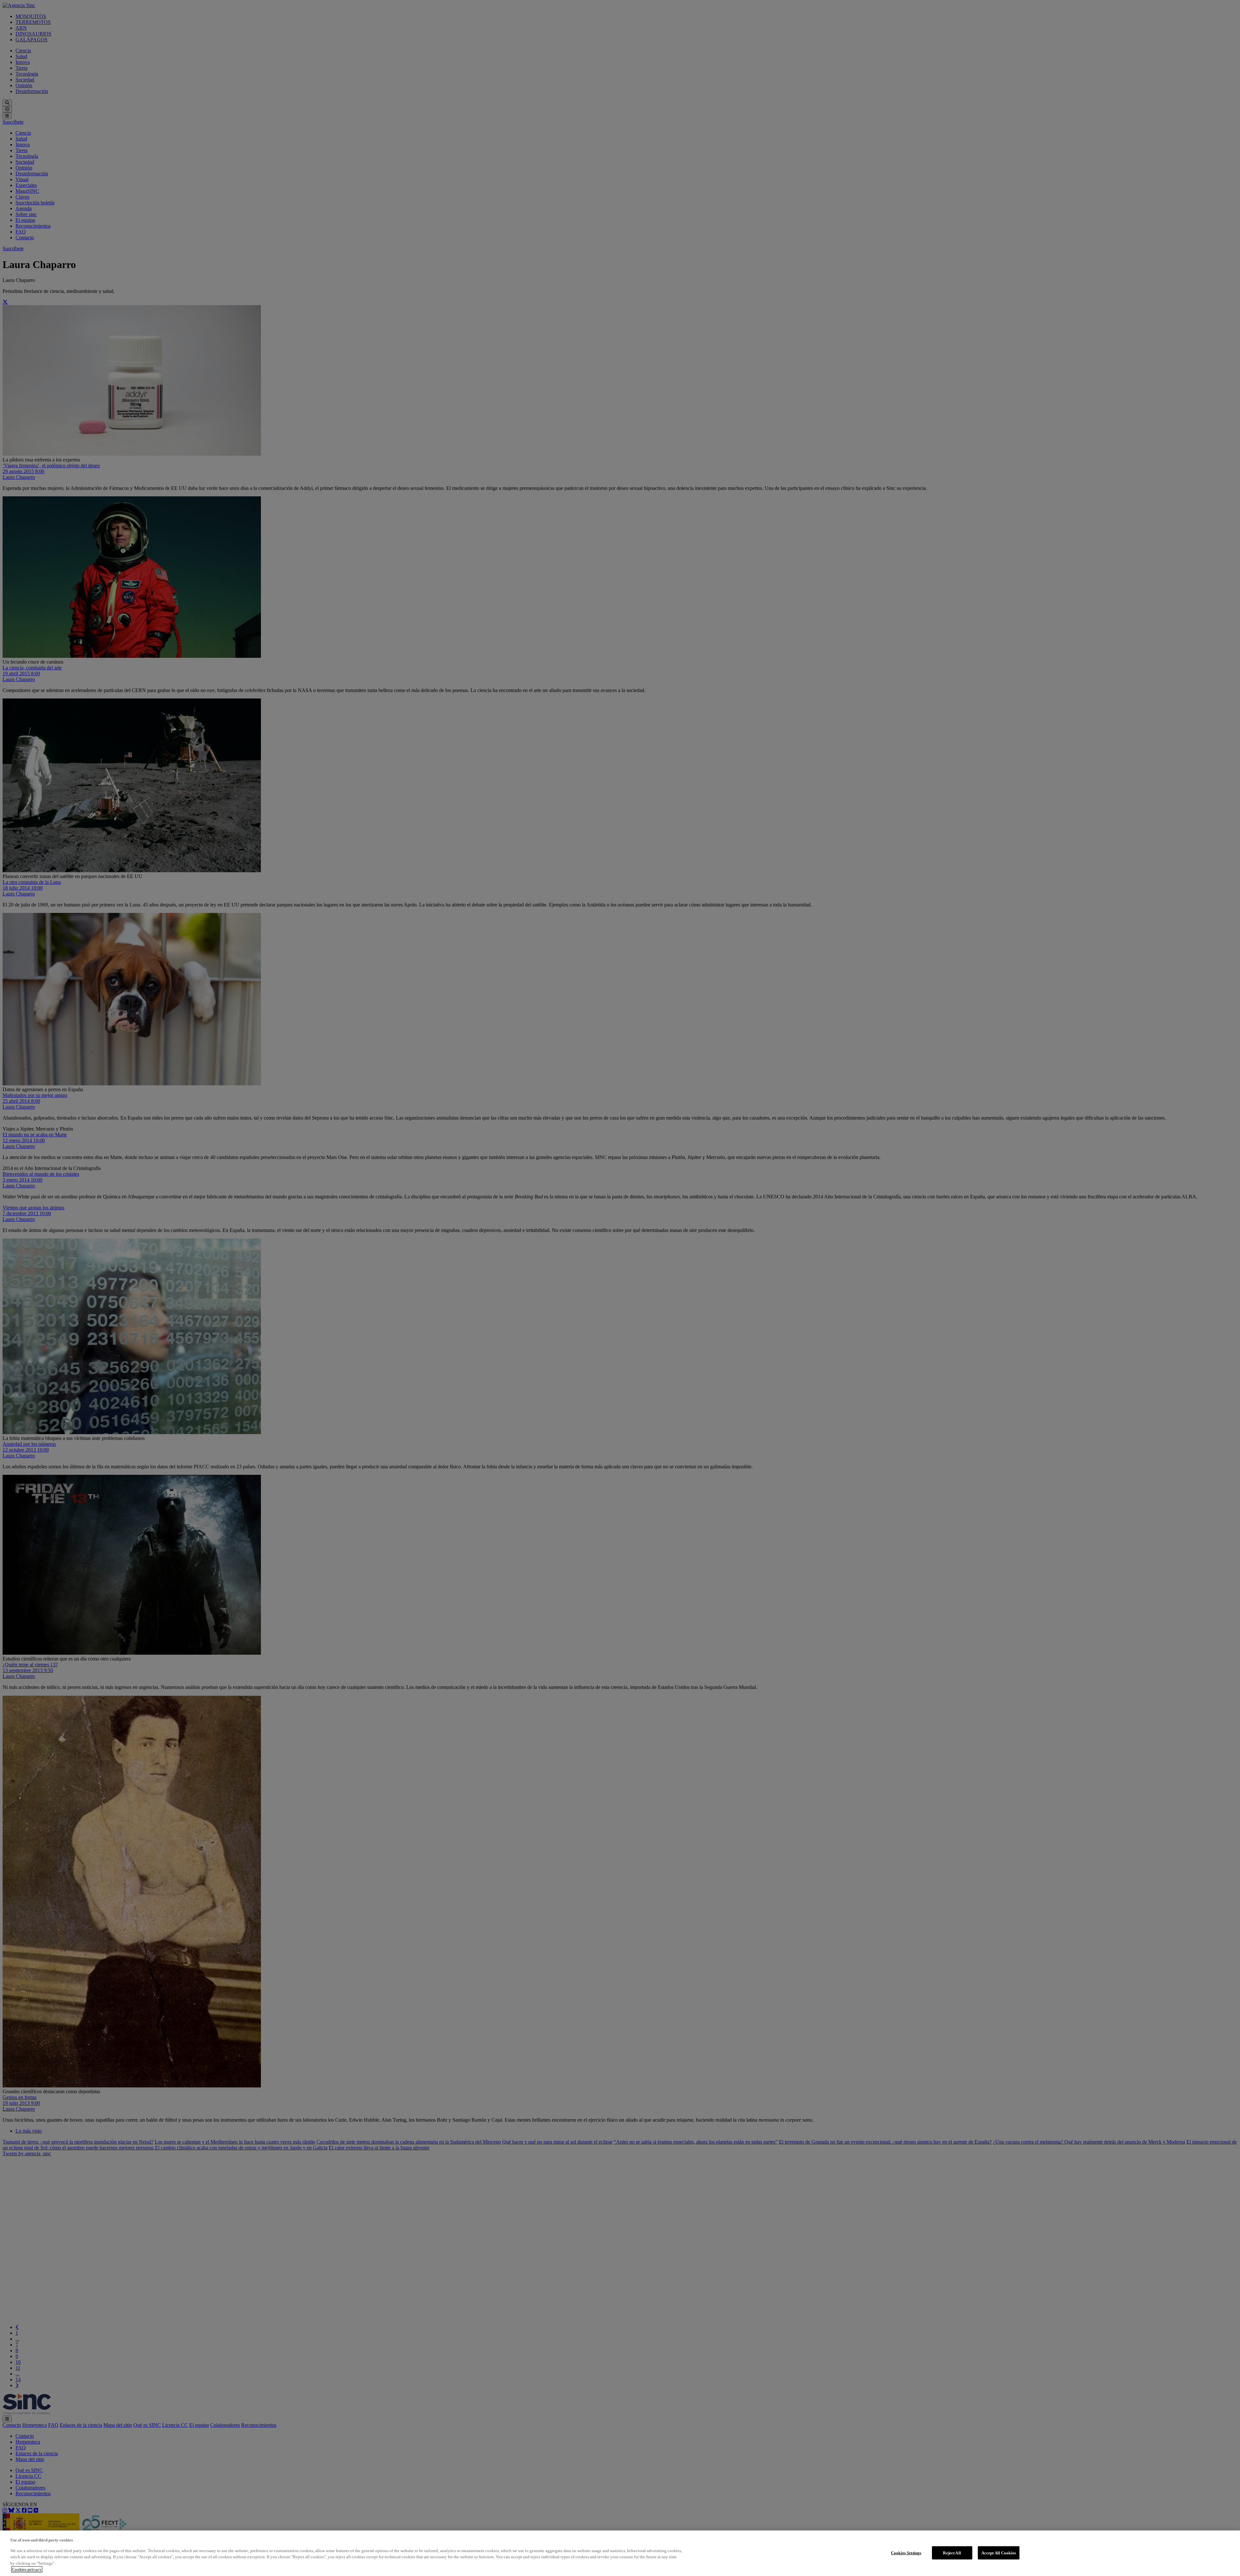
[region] (620, 2553)
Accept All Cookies (999, 2553)
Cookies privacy (27, 2569)
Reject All (952, 2553)
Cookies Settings (906, 2553)
